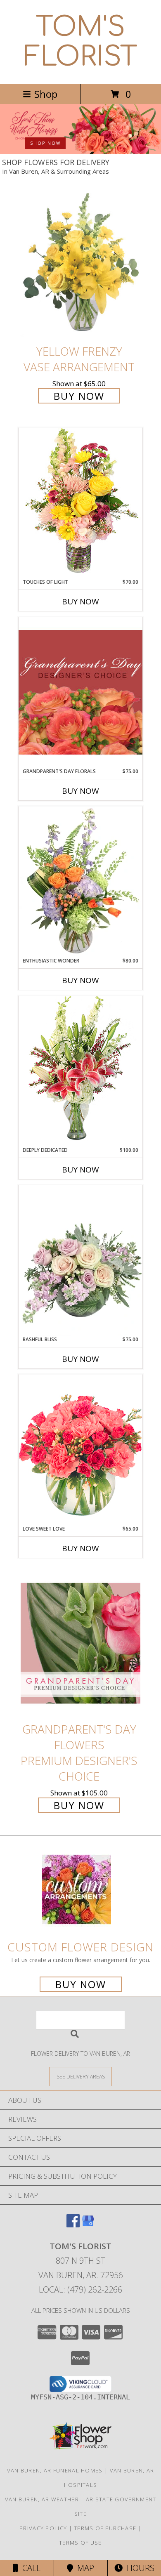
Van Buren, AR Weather (42, 2499)
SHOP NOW (45, 143)
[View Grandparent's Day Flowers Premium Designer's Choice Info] (80, 1643)
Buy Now (79, 396)
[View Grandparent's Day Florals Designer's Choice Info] (80, 692)
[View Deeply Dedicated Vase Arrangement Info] (80, 1071)
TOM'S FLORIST (81, 42)
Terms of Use (80, 2543)
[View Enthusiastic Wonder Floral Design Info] (80, 882)
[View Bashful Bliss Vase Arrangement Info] (80, 1260)
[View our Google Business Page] (88, 2225)
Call (29, 2568)
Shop (46, 94)
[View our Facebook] (73, 2225)
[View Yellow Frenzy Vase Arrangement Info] (80, 265)
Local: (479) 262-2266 (80, 2289)
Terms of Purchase (105, 2528)
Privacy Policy (43, 2528)
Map (84, 2568)
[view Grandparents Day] (80, 152)
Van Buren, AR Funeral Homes (55, 2470)
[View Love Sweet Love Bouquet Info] (80, 1450)
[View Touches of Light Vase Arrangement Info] (80, 503)
